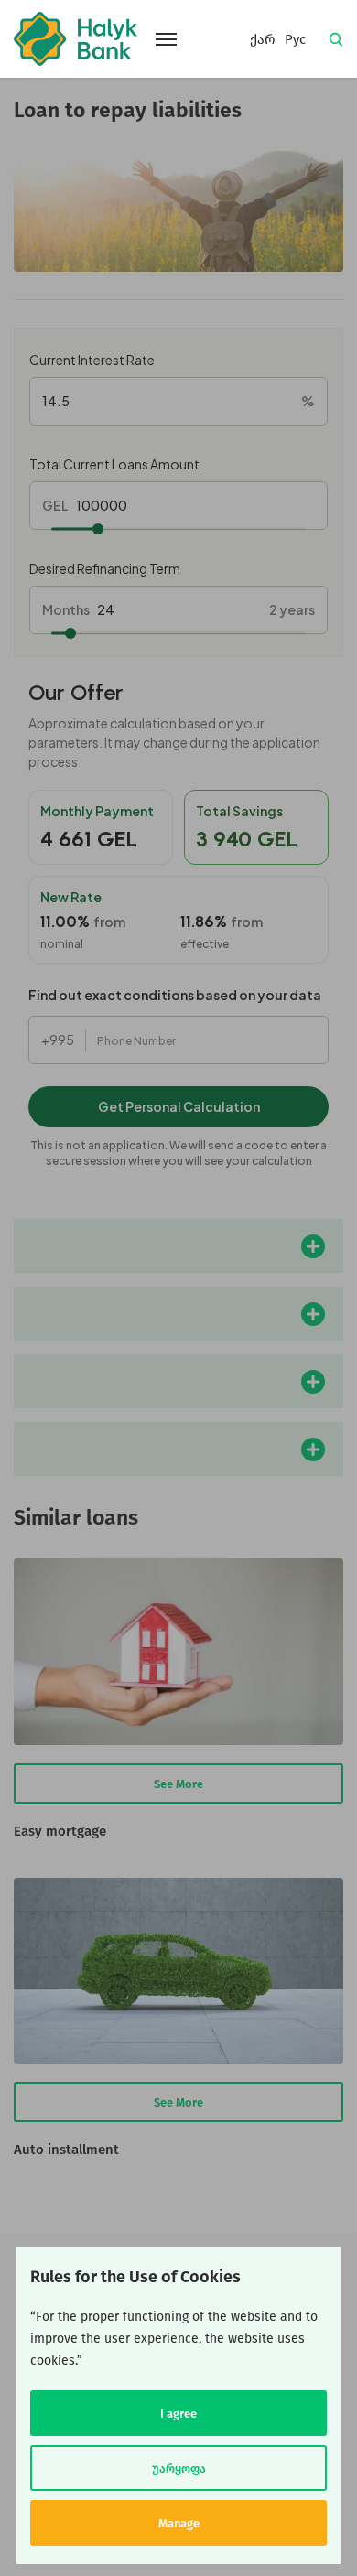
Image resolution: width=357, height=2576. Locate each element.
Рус (295, 39)
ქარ (263, 39)
